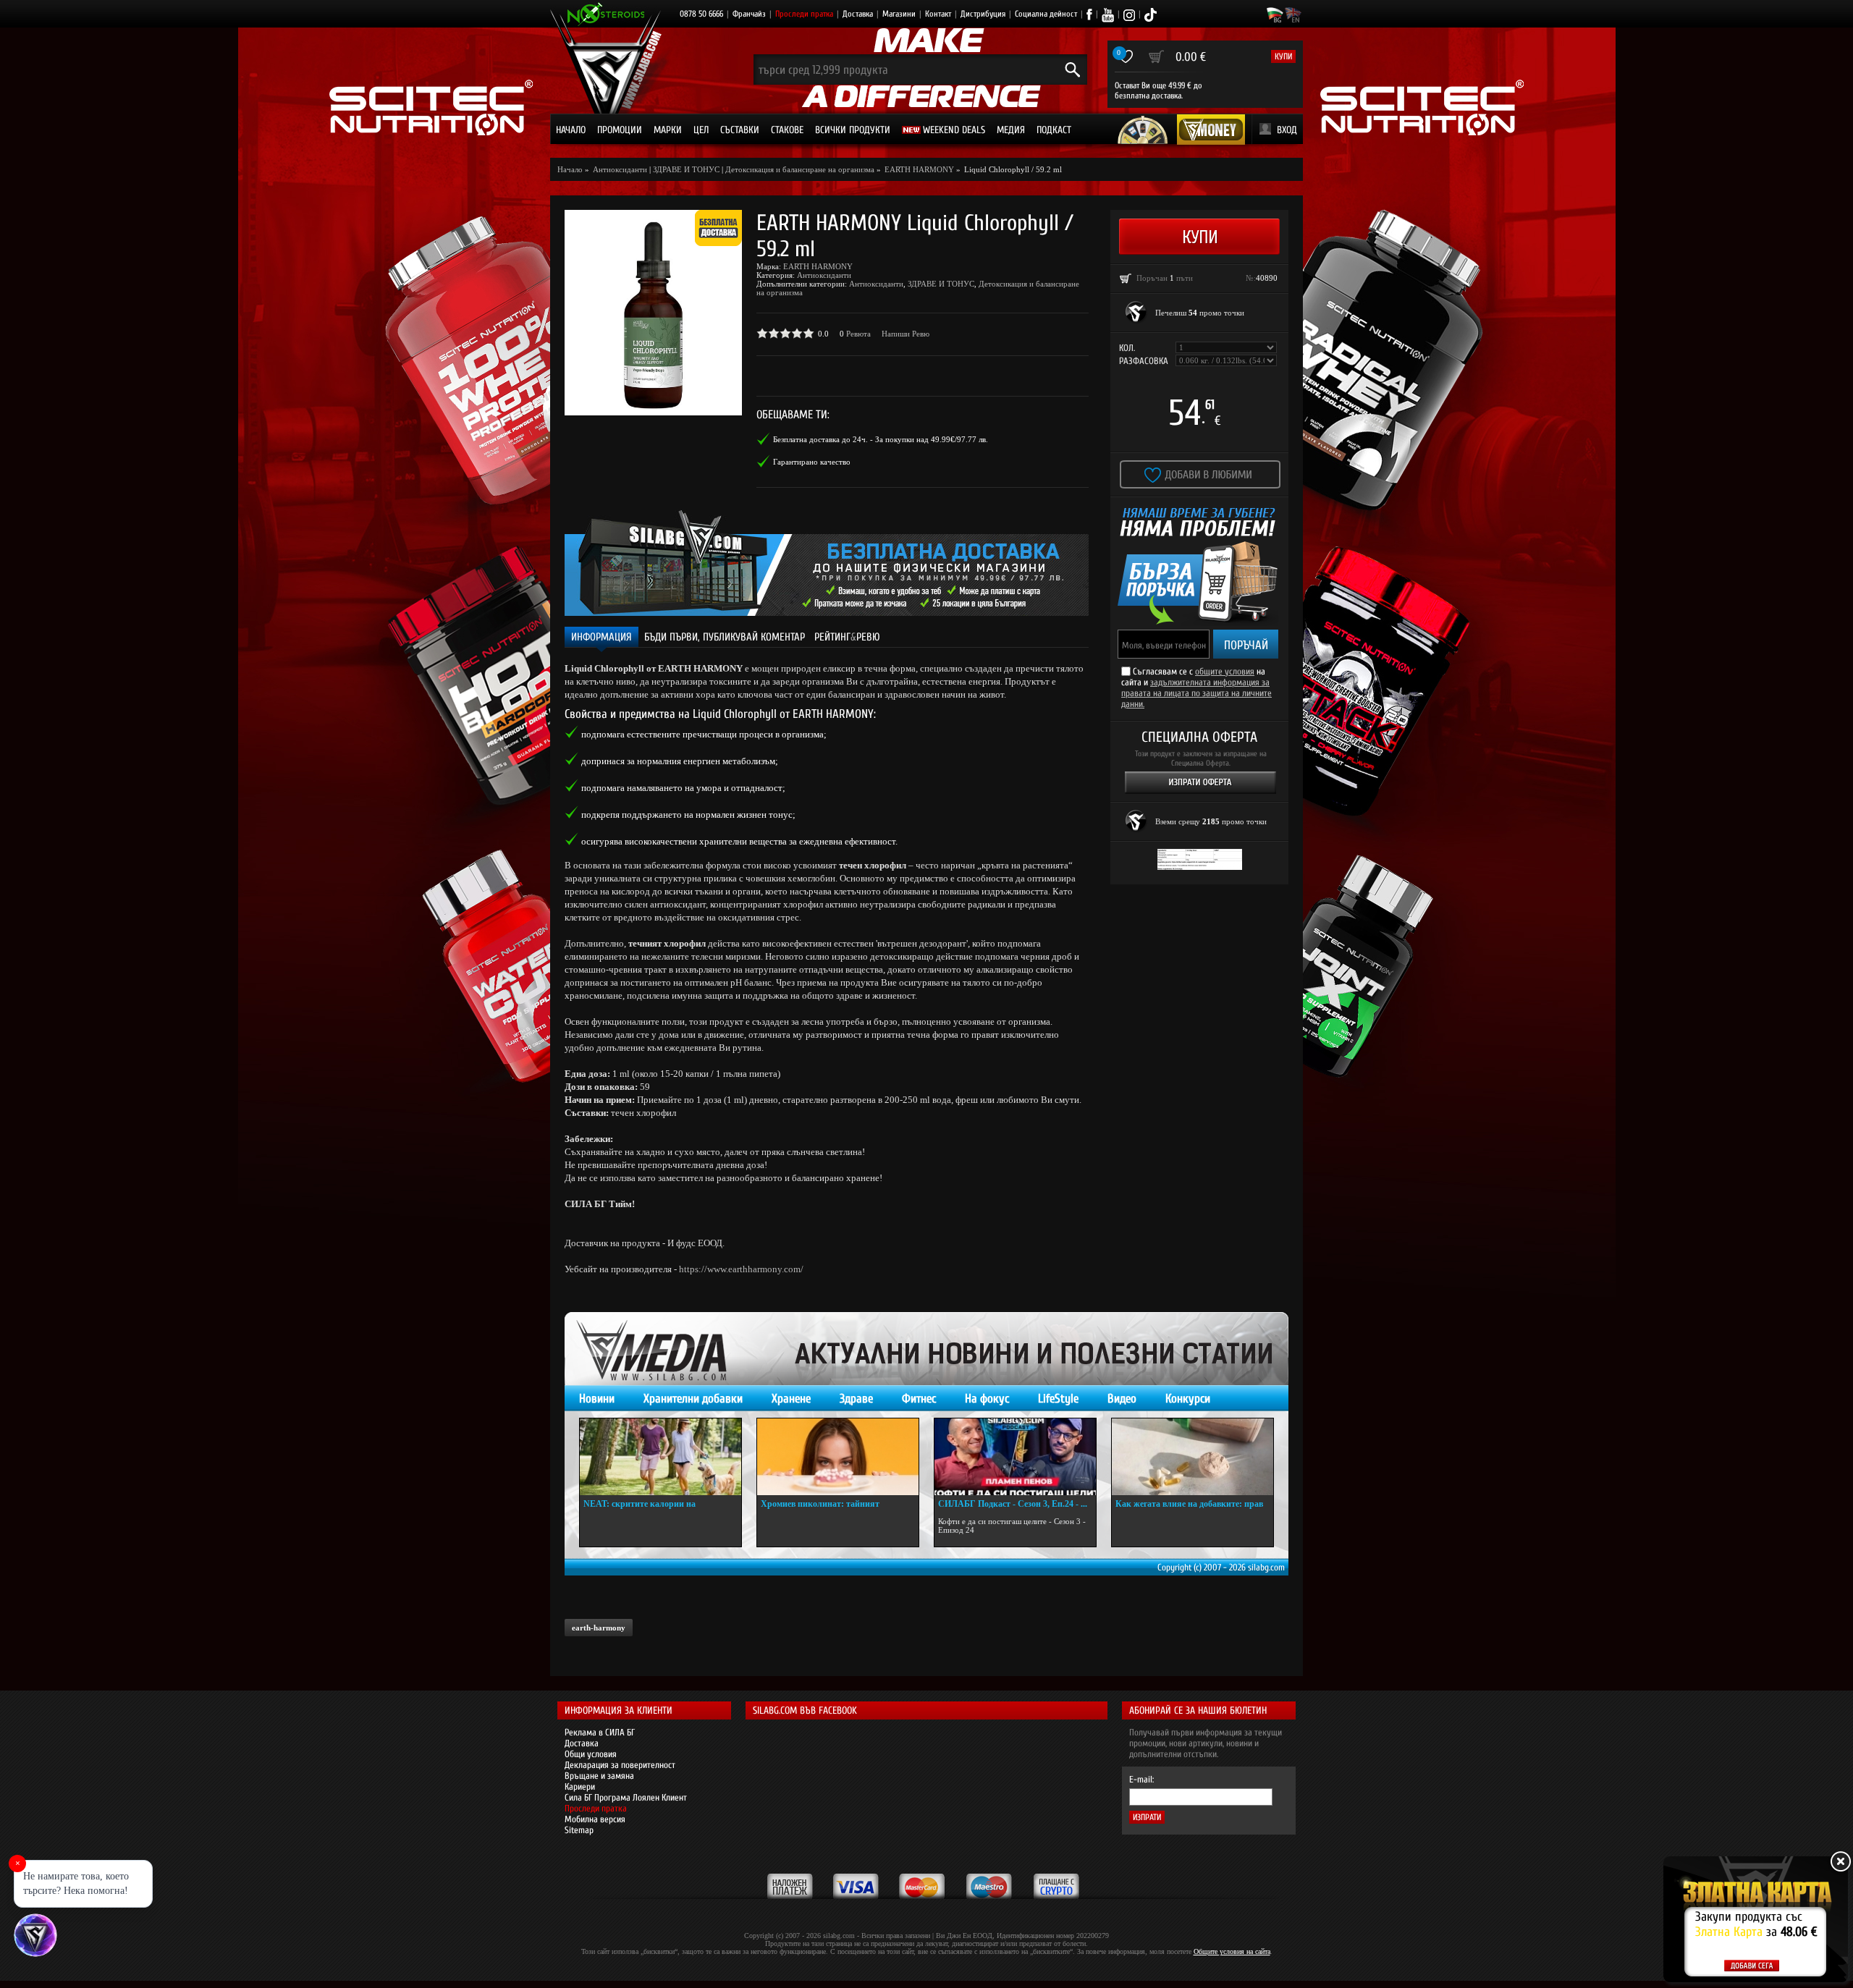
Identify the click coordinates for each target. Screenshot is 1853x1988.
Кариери (580, 1786)
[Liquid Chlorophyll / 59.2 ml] (653, 313)
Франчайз (749, 14)
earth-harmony (599, 1628)
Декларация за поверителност (620, 1765)
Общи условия (591, 1754)
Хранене (791, 1399)
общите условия (1225, 671)
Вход (1287, 130)
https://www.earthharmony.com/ (741, 1269)
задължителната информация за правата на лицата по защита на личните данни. (1196, 693)
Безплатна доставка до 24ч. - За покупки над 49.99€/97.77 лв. (881, 439)
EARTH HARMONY (818, 266)
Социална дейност (1046, 14)
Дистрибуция (983, 14)
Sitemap (579, 1830)
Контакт (938, 14)
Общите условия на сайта (1232, 1951)
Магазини (899, 14)
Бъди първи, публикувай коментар (725, 637)
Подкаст (1054, 130)
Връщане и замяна (599, 1776)
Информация (602, 637)
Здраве (856, 1399)
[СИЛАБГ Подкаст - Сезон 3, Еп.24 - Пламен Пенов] (1015, 1457)
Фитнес (919, 1399)
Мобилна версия (595, 1819)
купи (1283, 56)
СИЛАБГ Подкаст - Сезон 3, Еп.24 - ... (1013, 1504)
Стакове (787, 130)
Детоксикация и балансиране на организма (800, 169)
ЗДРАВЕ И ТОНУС (686, 169)
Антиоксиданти (824, 275)
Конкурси (1188, 1399)
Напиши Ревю (906, 334)
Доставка (858, 14)
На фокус (987, 1399)
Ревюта (858, 334)
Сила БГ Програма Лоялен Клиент (626, 1797)
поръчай (1246, 645)
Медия (1011, 130)
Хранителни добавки (693, 1399)
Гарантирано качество (812, 462)
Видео (1122, 1399)
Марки (668, 130)
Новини (597, 1399)
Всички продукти (853, 130)
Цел (701, 130)
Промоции (620, 130)
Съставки (740, 130)
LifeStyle (1058, 1399)
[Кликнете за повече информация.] (1136, 313)
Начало (571, 130)
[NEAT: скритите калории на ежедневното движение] (660, 1457)
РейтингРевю (847, 637)
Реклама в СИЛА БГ (600, 1732)
